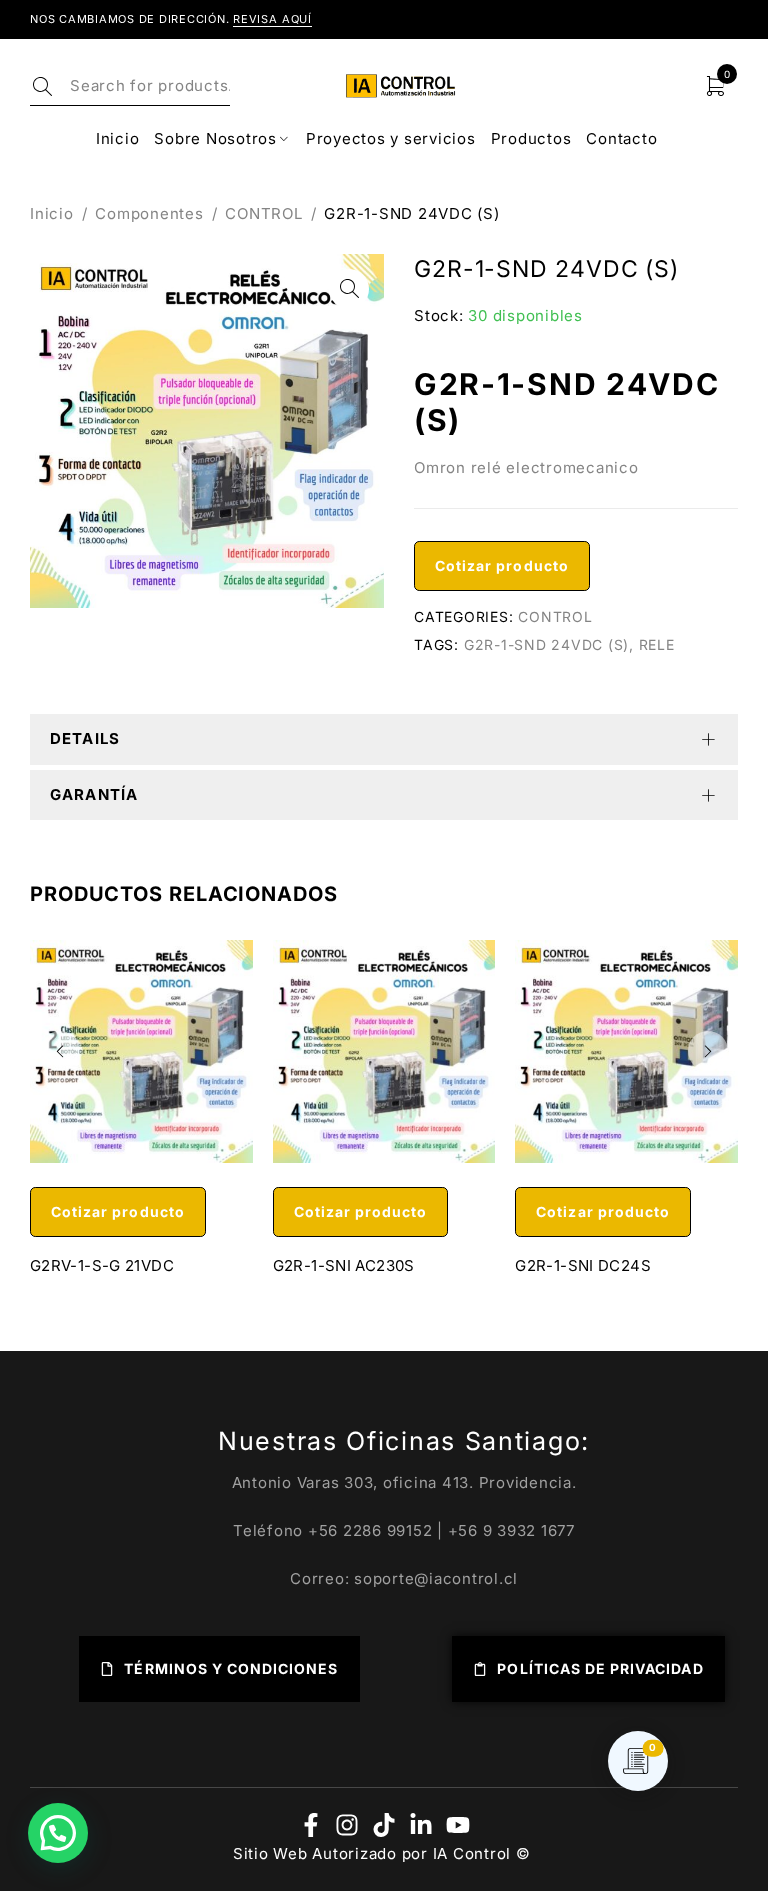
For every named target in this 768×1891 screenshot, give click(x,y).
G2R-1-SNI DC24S (583, 1265)
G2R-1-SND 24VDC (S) (546, 644)
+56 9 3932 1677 (511, 1530)
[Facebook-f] (311, 1825)
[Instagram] (347, 1825)
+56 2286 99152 (370, 1530)
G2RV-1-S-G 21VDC (102, 1265)
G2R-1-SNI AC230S (344, 1265)
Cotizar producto (502, 565)
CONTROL (263, 213)
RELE (657, 644)
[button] (349, 289)
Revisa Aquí (272, 19)
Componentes (149, 213)
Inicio (52, 213)
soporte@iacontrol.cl (436, 1578)
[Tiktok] (384, 1825)
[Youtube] (458, 1825)
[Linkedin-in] (421, 1825)
